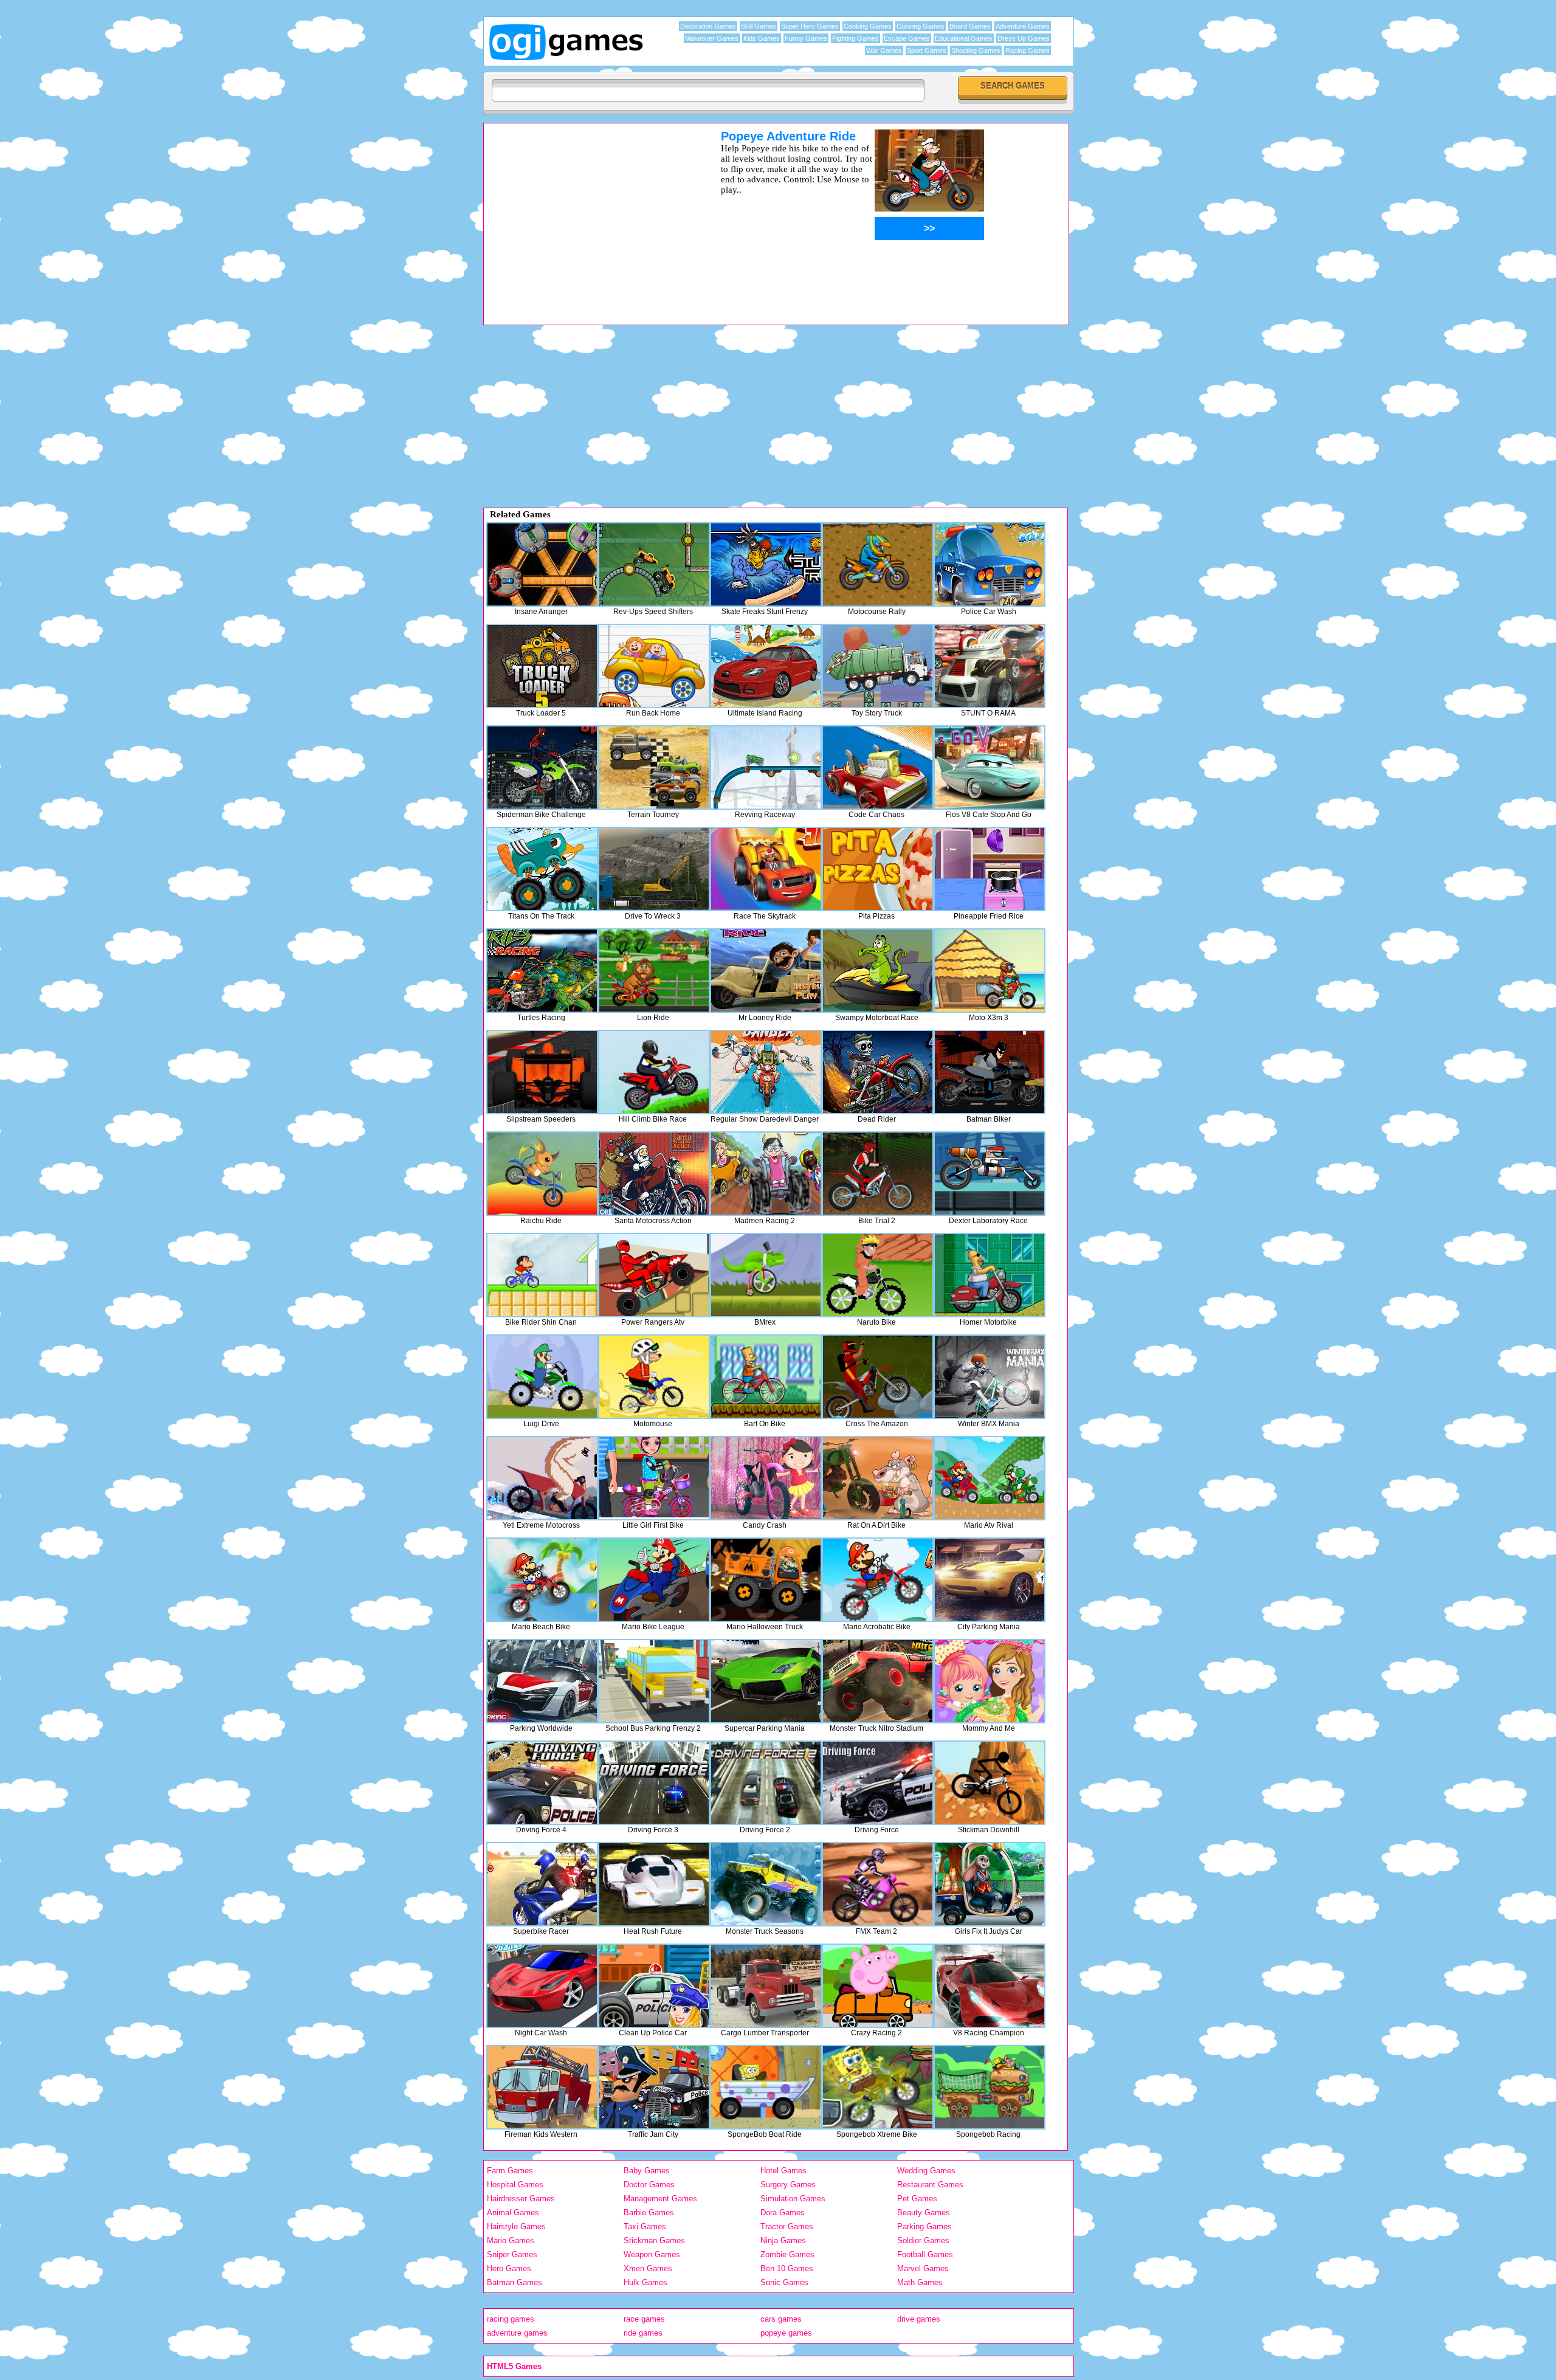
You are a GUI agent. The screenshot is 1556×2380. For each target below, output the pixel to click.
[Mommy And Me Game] (990, 1681)
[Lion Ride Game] (654, 971)
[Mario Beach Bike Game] (542, 1580)
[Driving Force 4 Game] (542, 1783)
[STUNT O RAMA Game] (990, 666)
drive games (919, 2319)
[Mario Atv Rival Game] (990, 1478)
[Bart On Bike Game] (766, 1377)
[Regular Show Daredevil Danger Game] (766, 1072)
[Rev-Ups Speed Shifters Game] (654, 564)
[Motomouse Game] (654, 1377)
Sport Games (927, 50)
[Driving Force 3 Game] (654, 1783)
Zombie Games (787, 2254)
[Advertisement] (587, 215)
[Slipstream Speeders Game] (542, 1072)
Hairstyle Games (516, 2227)
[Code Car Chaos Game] (878, 767)
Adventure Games (1023, 26)
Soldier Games (923, 2240)
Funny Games (806, 38)
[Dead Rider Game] (878, 1072)
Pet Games (917, 2199)
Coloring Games (921, 26)
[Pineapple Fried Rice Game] (990, 869)
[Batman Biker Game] (990, 1072)
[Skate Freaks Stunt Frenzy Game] (766, 564)
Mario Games (511, 2240)
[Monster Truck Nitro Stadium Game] (878, 1681)
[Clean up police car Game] (654, 1986)
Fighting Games (855, 38)
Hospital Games (515, 2185)
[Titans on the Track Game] (542, 869)
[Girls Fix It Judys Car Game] (990, 1884)
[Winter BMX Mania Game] (990, 1377)
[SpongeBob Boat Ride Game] (766, 2087)
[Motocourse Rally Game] (878, 564)
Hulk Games (645, 2282)
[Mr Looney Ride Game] (766, 971)
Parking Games (924, 2227)
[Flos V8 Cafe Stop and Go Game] (990, 767)
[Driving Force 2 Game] (766, 1783)
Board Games (970, 26)
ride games (643, 2333)
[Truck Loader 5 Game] (542, 666)
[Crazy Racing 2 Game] (878, 1986)
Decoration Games (708, 26)
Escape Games (907, 38)
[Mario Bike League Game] (654, 1580)
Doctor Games (649, 2185)
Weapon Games (652, 2254)
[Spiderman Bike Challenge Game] (542, 767)
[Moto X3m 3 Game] (990, 971)
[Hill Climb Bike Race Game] (654, 1072)
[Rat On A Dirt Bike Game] (878, 1478)
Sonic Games (784, 2282)
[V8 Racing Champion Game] (990, 1986)
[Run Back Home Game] (654, 666)
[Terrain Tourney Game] (654, 767)
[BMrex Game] (766, 1275)
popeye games (786, 2333)
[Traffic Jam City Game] (654, 2087)
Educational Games (964, 38)
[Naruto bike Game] (878, 1275)
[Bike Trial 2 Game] (878, 1174)
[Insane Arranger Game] (542, 564)
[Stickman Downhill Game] (990, 1783)
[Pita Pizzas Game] (878, 869)
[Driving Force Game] (878, 1783)
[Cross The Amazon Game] (878, 1377)
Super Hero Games (810, 26)
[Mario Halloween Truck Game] (766, 1580)
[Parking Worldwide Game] (542, 1681)
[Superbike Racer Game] (542, 1884)
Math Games (920, 2282)
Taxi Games (645, 2227)
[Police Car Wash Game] (990, 564)
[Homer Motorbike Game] (990, 1275)
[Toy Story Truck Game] (878, 666)
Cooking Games (868, 26)
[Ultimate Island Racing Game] (766, 666)
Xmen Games (648, 2268)
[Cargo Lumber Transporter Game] (766, 1986)
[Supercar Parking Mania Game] (766, 1681)
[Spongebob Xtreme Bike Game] (878, 2087)
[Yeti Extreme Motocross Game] (542, 1478)
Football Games (925, 2254)
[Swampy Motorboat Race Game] (878, 971)
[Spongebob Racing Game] (990, 2087)
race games (644, 2319)
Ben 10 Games (787, 2268)
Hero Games (509, 2268)
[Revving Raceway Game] (766, 767)
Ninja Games (783, 2240)
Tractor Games (787, 2227)
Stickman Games (654, 2240)
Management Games (660, 2199)
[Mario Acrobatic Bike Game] (878, 1580)
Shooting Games (976, 50)
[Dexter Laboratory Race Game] (990, 1174)
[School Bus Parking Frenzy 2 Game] (654, 1681)
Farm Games (510, 2171)
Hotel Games (783, 2171)
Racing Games (1028, 50)
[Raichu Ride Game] (542, 1174)
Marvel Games (923, 2268)
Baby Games (647, 2171)
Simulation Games (793, 2199)
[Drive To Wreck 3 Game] (654, 869)
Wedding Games (926, 2171)
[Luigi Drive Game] (542, 1377)
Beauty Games (924, 2213)
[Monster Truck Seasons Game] (766, 1884)
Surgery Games (788, 2185)
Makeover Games (712, 38)
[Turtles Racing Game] (542, 971)
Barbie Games (649, 2213)
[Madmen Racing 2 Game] (766, 1174)
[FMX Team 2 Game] (878, 1884)
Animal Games (513, 2213)
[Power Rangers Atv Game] (654, 1275)
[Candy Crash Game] (766, 1478)
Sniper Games (512, 2254)
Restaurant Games (930, 2185)
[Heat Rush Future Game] (654, 1884)
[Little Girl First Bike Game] (654, 1478)
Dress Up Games (1024, 38)
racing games (511, 2319)
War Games (884, 50)
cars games (781, 2319)
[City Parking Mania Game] (990, 1580)
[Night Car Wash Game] (542, 1986)
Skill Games (759, 26)
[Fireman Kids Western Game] (542, 2087)
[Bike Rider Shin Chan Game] (542, 1275)
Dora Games (783, 2213)
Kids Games (762, 38)
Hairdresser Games (521, 2199)
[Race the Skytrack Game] (766, 869)
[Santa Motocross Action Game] (654, 1174)
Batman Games (515, 2282)
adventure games (517, 2333)
